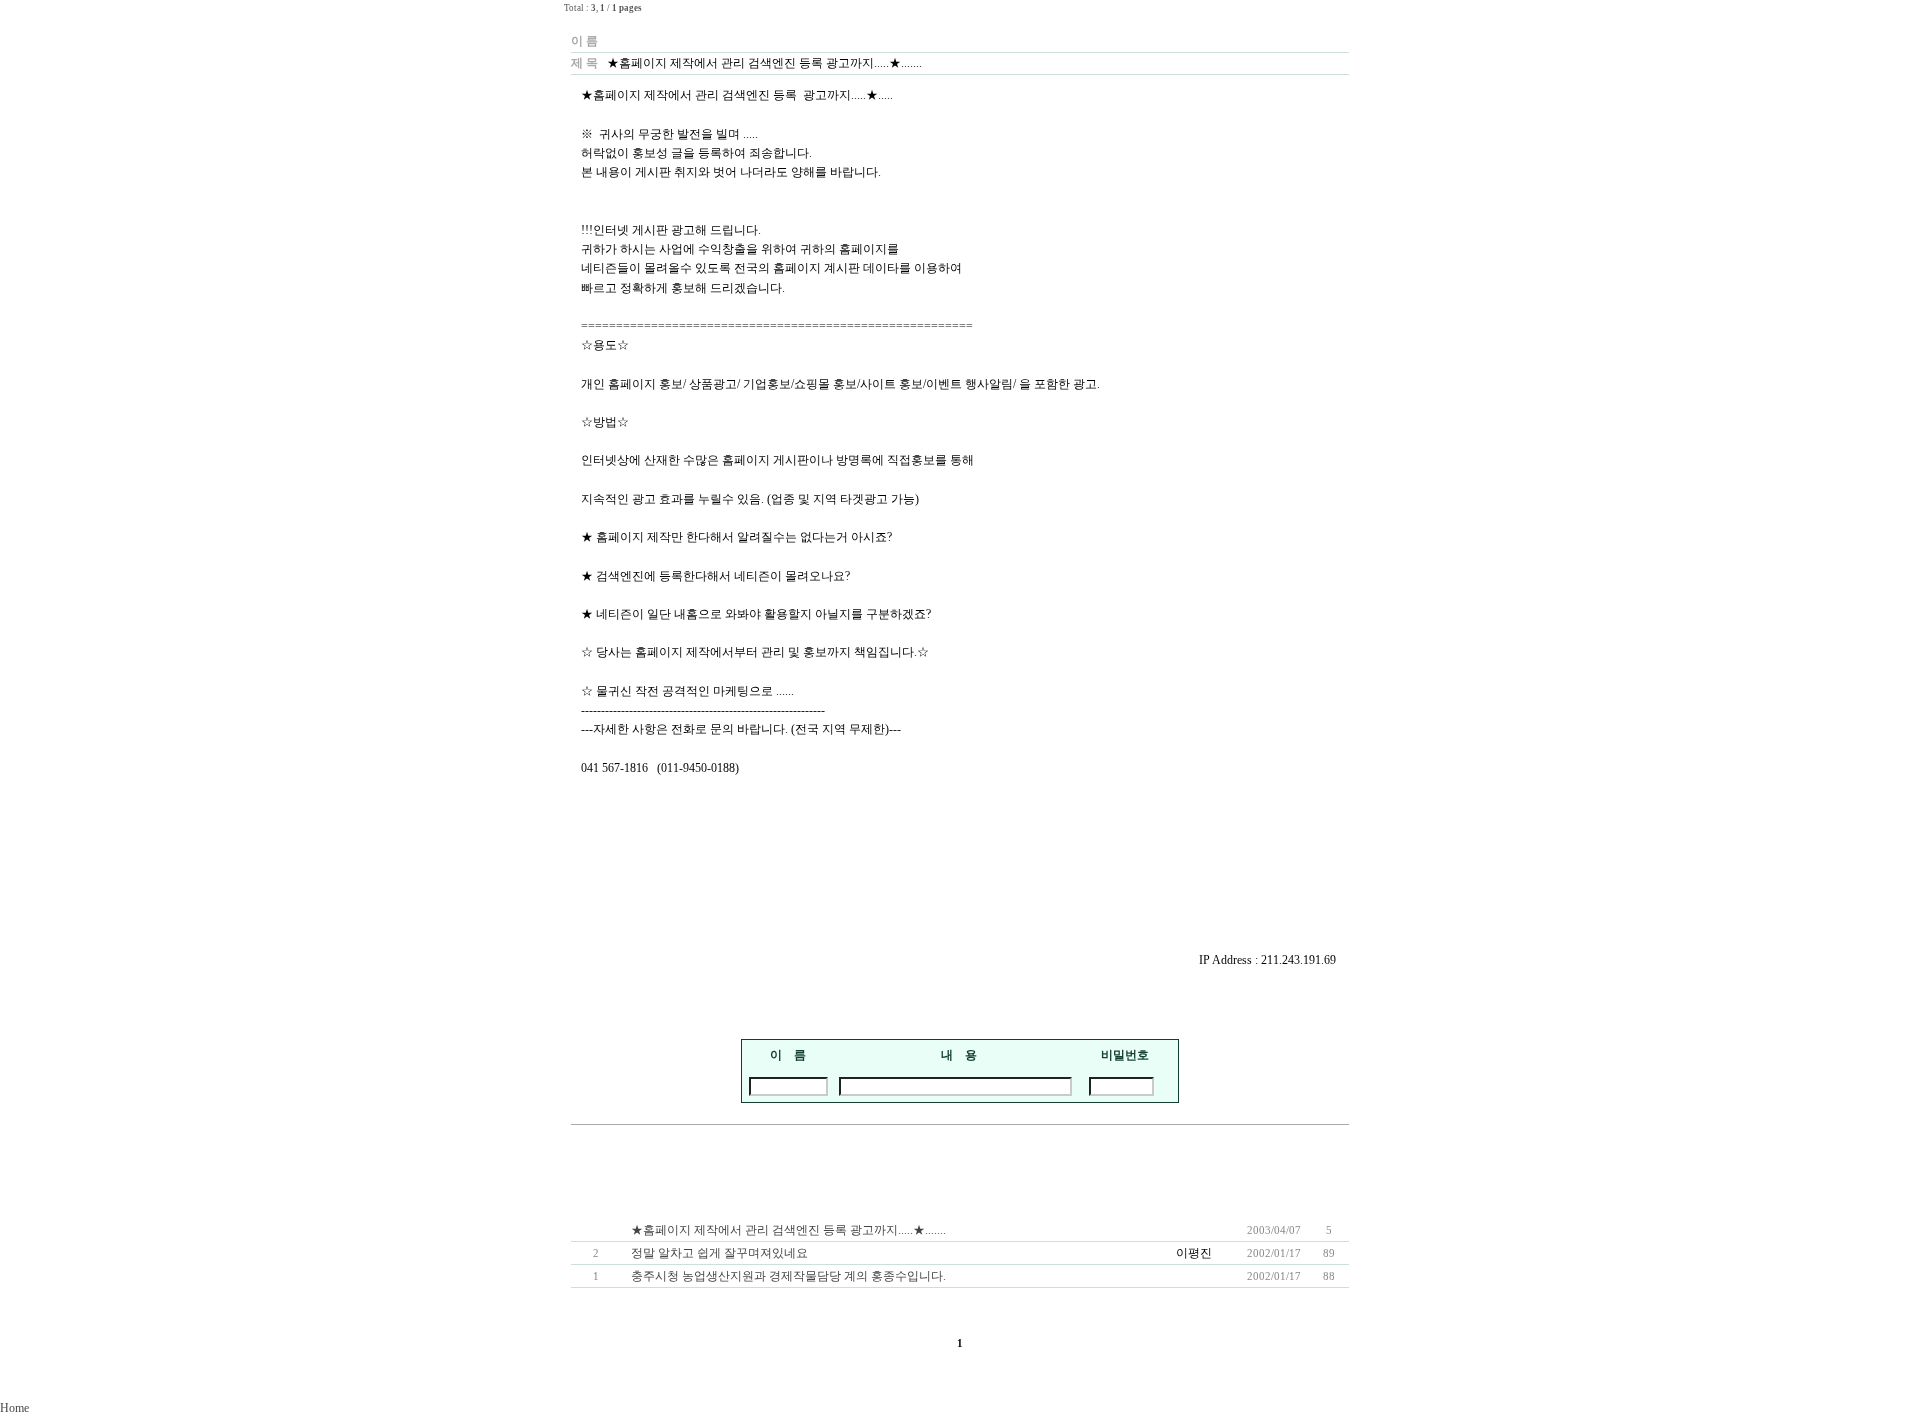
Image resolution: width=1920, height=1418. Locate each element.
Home (14, 1408)
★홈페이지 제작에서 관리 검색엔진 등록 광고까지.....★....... (788, 1230)
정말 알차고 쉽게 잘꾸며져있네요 (719, 1253)
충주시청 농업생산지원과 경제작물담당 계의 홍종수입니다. (788, 1276)
